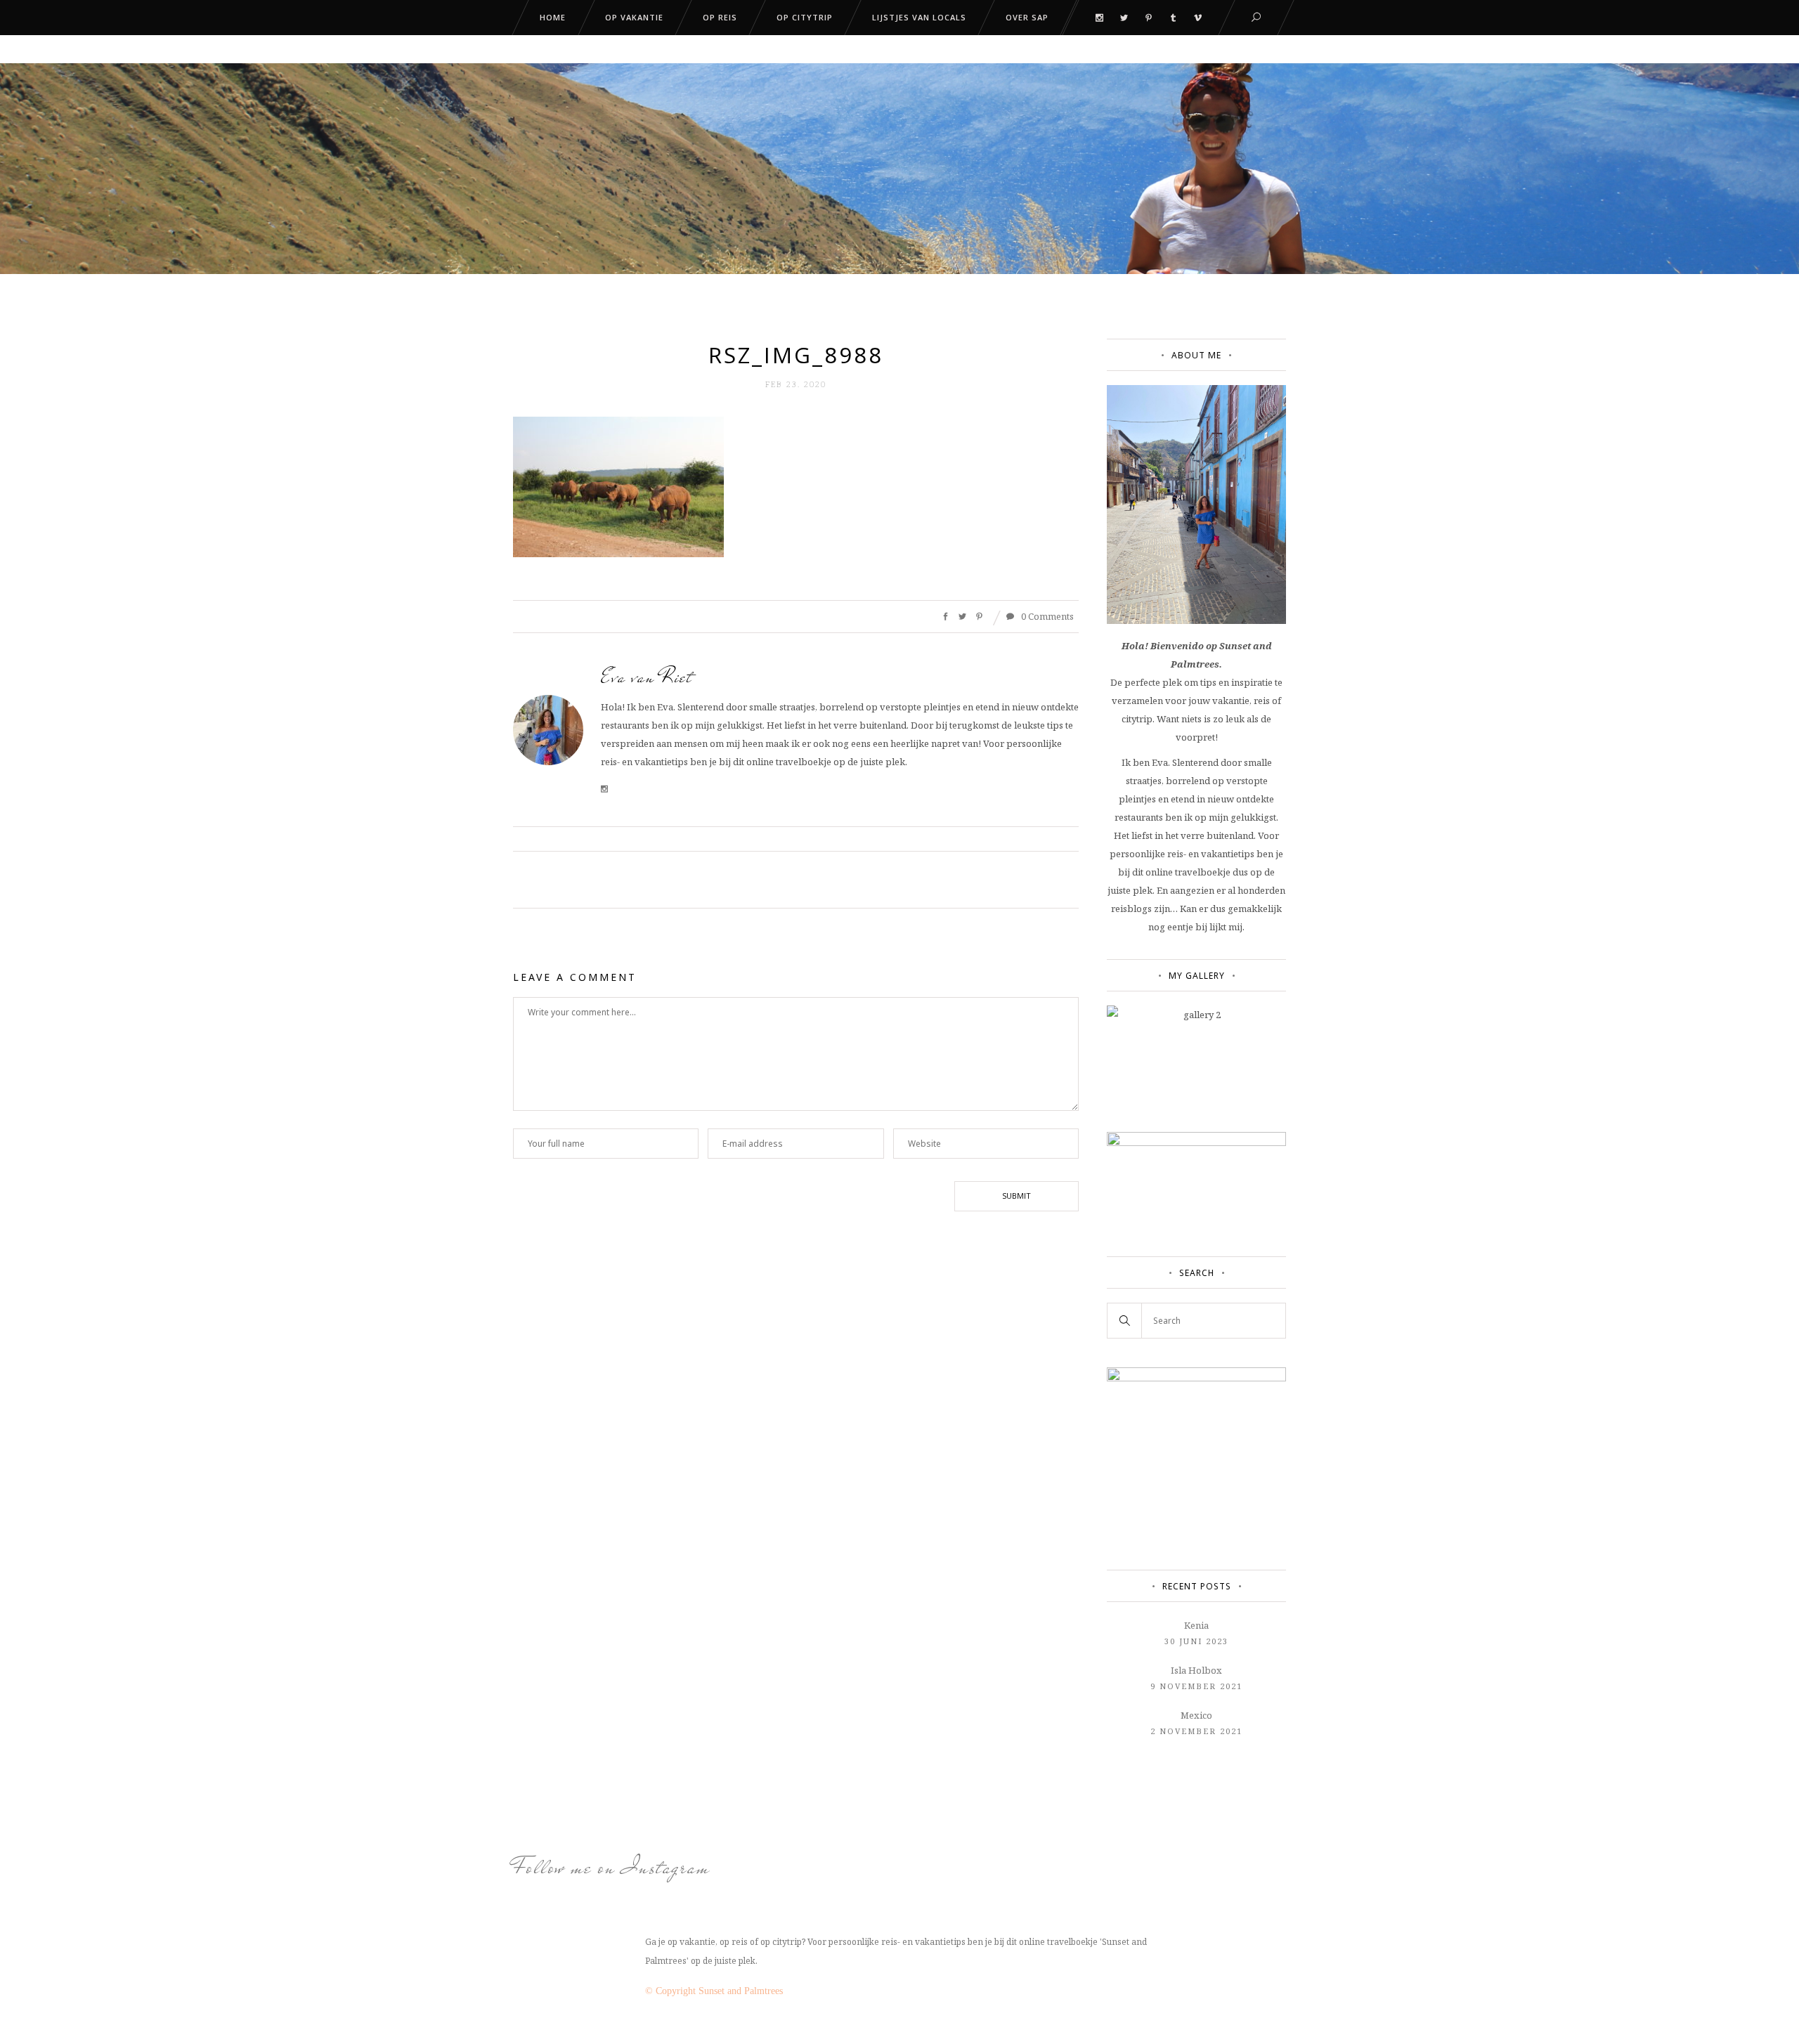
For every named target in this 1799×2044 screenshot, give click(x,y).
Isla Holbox (1196, 1670)
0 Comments (1046, 616)
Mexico (1196, 1715)
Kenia (1196, 1625)
